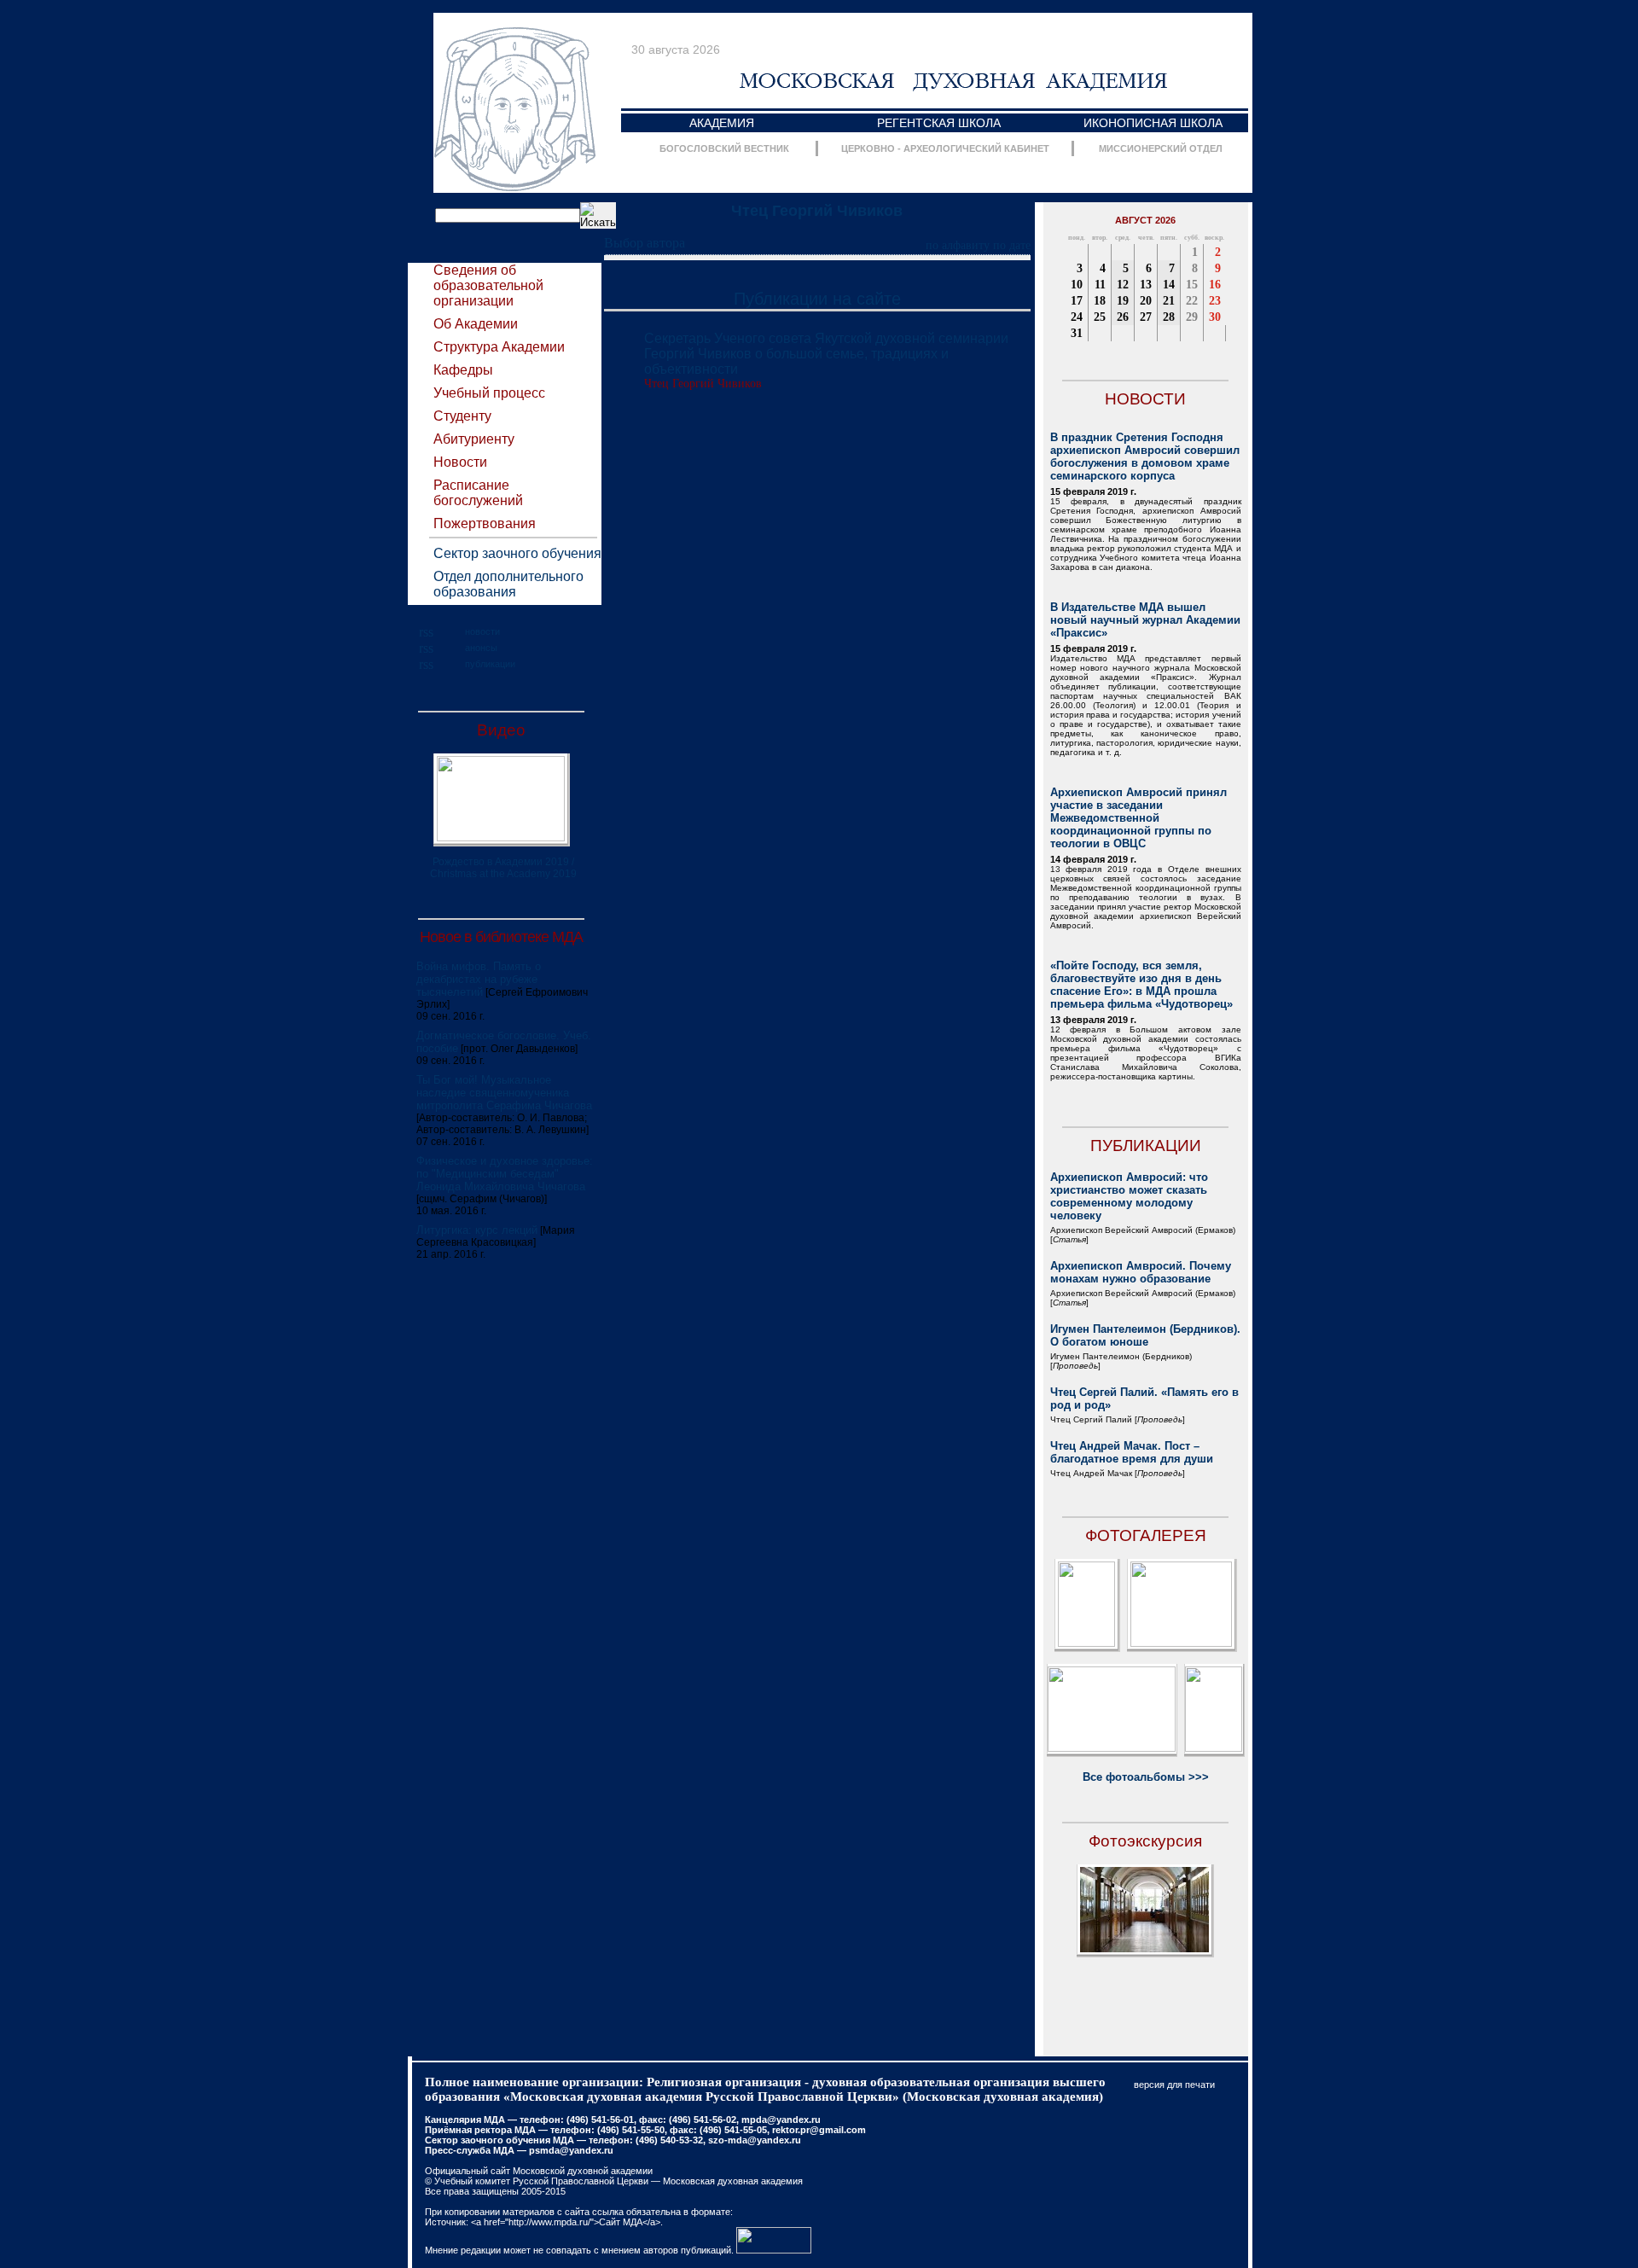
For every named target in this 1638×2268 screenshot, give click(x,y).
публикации (490, 664)
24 (1077, 317)
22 (1192, 301)
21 (1169, 301)
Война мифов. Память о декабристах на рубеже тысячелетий (479, 979)
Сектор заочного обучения (517, 553)
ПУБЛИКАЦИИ (1146, 1146)
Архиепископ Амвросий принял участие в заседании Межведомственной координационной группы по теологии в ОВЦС (1138, 818)
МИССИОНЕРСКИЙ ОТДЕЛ (1161, 148)
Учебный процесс (489, 393)
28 (1169, 317)
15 (1192, 285)
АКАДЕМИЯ (722, 123)
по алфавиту (958, 245)
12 (1123, 285)
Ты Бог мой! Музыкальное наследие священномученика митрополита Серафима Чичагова (504, 1093)
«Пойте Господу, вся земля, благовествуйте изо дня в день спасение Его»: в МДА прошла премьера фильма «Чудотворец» (1141, 985)
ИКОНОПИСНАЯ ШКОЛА (1153, 123)
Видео (501, 730)
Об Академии (476, 324)
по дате (1012, 245)
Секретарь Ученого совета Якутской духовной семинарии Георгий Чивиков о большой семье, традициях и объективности (826, 354)
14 (1169, 285)
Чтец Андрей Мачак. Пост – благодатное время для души (1132, 1452)
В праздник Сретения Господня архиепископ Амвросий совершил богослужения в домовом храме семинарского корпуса (1145, 457)
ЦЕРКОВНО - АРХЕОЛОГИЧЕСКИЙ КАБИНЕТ (945, 148)
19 (1123, 301)
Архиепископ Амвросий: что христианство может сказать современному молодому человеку (1129, 1196)
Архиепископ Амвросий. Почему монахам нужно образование (1141, 1272)
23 (1215, 301)
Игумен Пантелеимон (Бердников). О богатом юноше (1145, 1335)
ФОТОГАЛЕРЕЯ (1146, 1535)
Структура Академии (499, 347)
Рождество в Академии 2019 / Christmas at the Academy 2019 (503, 868)
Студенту (462, 416)
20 (1146, 301)
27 (1146, 317)
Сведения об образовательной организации (488, 285)
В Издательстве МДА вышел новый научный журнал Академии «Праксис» (1145, 620)
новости (482, 631)
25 (1100, 317)
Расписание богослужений (478, 493)
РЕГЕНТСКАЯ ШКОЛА (939, 123)
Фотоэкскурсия (1145, 1841)
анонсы (481, 648)
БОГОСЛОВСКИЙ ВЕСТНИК (724, 148)
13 (1146, 285)
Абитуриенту (474, 439)
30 (1215, 317)
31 (1077, 333)
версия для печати (1174, 2085)
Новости (460, 462)
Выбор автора (645, 243)
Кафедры (463, 370)
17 (1077, 301)
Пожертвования (485, 523)
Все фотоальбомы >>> (1146, 1777)
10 (1077, 285)
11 (1100, 285)
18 (1100, 301)
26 (1123, 317)
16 (1215, 285)
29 (1192, 317)
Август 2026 (1145, 220)
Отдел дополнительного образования (508, 584)
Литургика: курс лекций (477, 1230)
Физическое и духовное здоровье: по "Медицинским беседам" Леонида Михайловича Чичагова (505, 1174)
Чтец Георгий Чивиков (817, 211)
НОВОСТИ (1145, 399)
